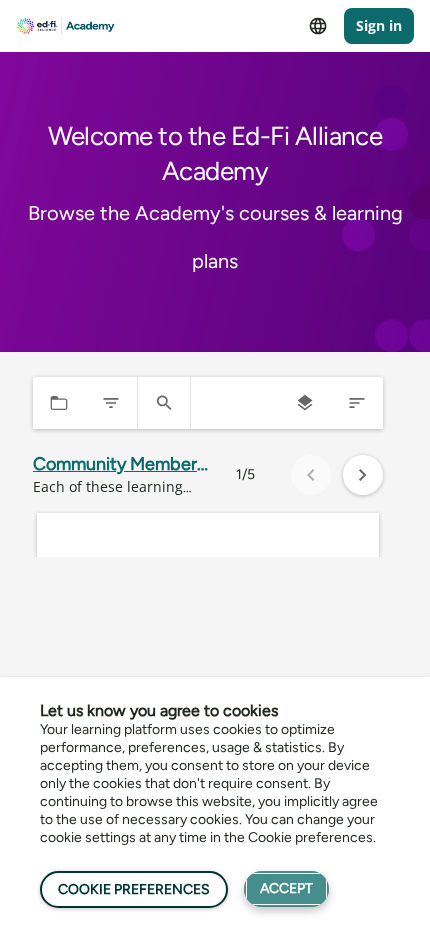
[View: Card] (305, 403)
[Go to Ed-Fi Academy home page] (66, 26)
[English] (318, 26)
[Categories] (59, 403)
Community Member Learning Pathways (115, 464)
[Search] (164, 403)
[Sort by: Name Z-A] (357, 403)
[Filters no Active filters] (111, 403)
